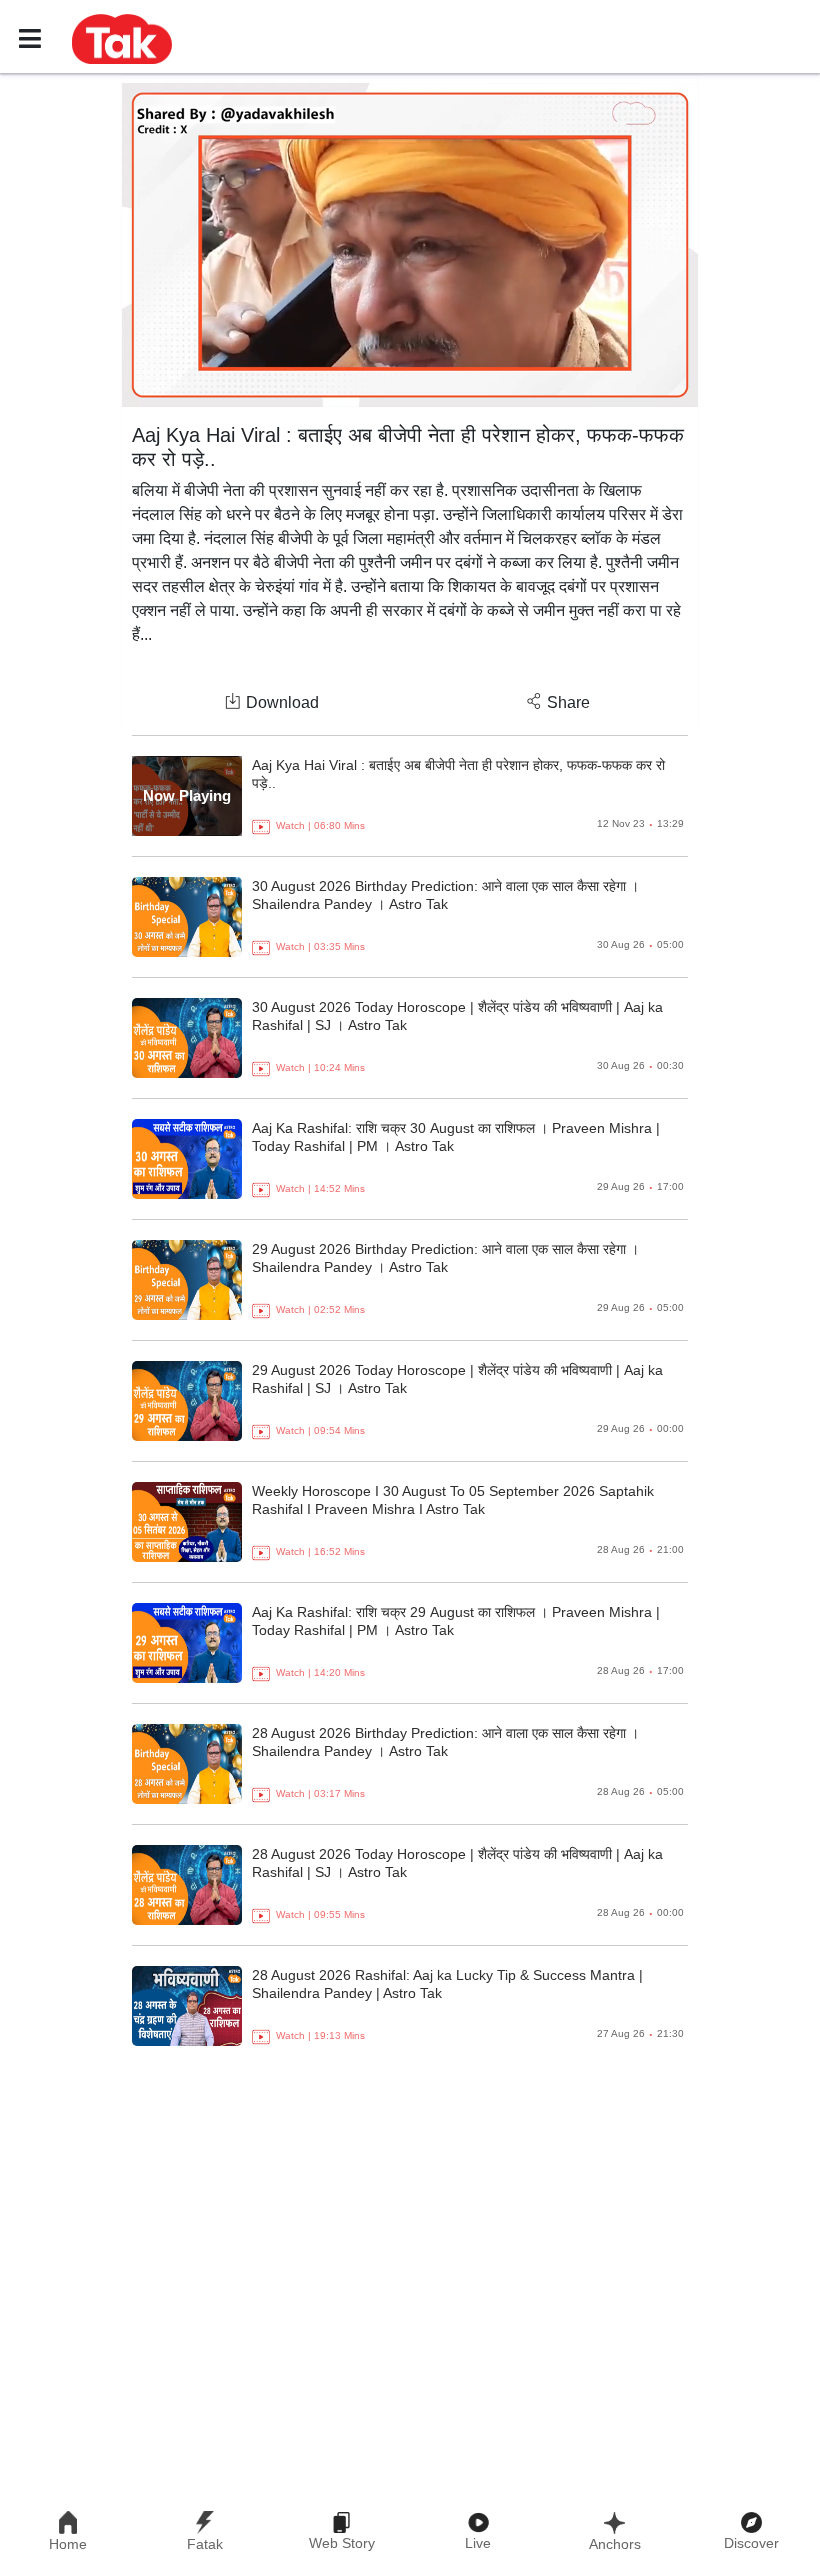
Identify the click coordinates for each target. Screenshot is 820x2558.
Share (568, 702)
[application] (410, 245)
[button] (122, 38)
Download (282, 702)
